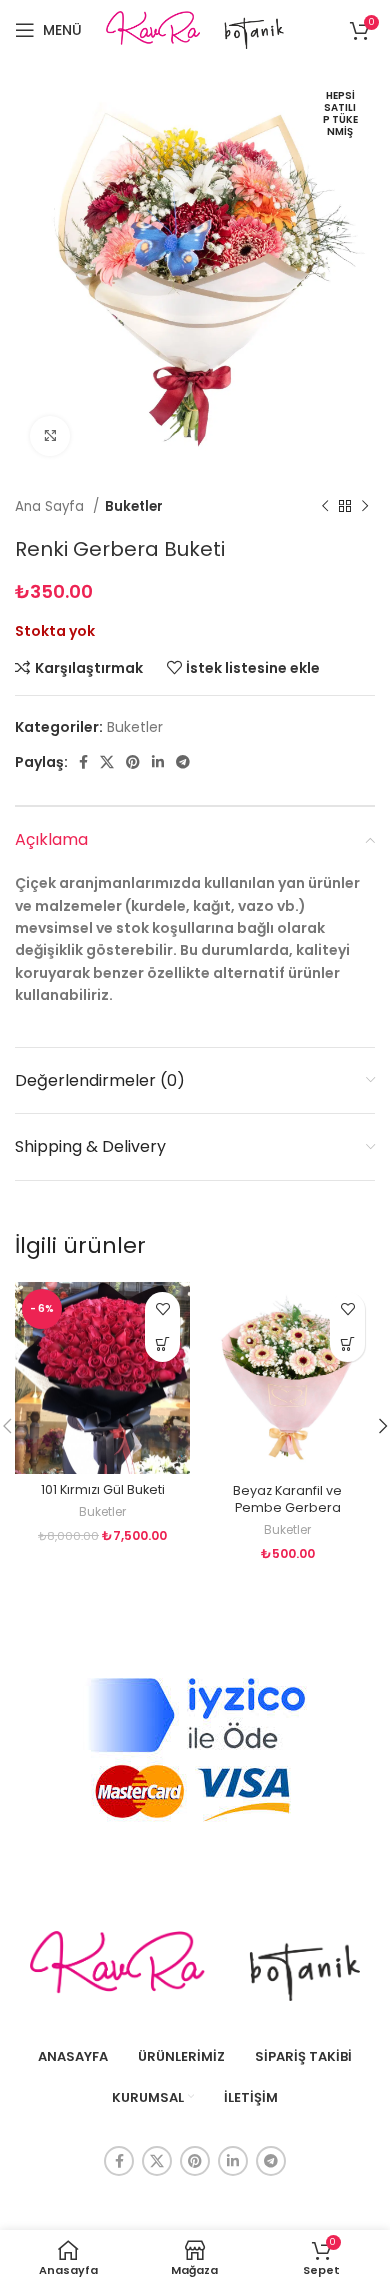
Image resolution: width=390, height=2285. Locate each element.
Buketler (134, 506)
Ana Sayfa (51, 506)
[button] (162, 1344)
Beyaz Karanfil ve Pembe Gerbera (287, 1499)
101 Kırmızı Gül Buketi (103, 1489)
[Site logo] (195, 29)
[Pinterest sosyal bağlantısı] (133, 762)
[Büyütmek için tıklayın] (50, 436)
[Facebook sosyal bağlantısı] (83, 762)
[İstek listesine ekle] (162, 1309)
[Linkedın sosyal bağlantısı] (158, 762)
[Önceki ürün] (325, 507)
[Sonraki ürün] (365, 507)
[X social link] (107, 762)
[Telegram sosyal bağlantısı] (183, 762)
